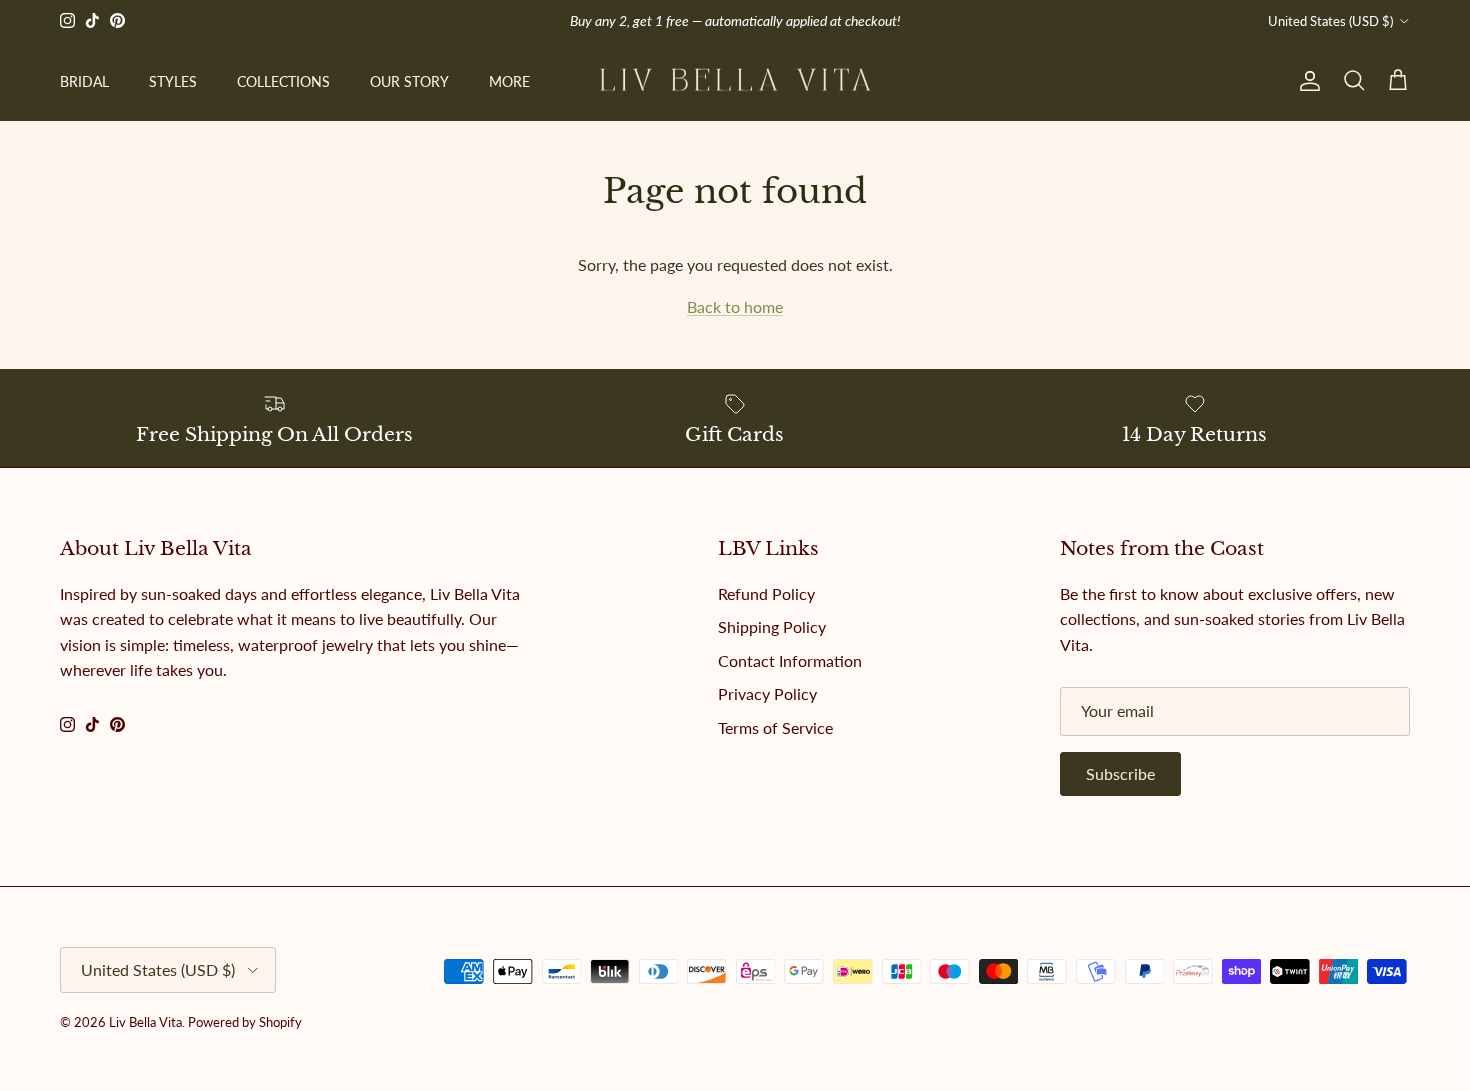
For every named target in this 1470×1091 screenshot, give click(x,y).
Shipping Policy (772, 626)
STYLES (173, 81)
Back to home (735, 306)
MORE (509, 81)
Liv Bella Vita (145, 1022)
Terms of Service (775, 727)
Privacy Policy (767, 693)
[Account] (1306, 81)
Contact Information (790, 660)
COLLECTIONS (283, 81)
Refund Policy (766, 593)
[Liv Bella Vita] (735, 81)
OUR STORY (409, 81)
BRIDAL (84, 81)
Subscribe (1120, 773)
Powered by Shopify (245, 1022)
